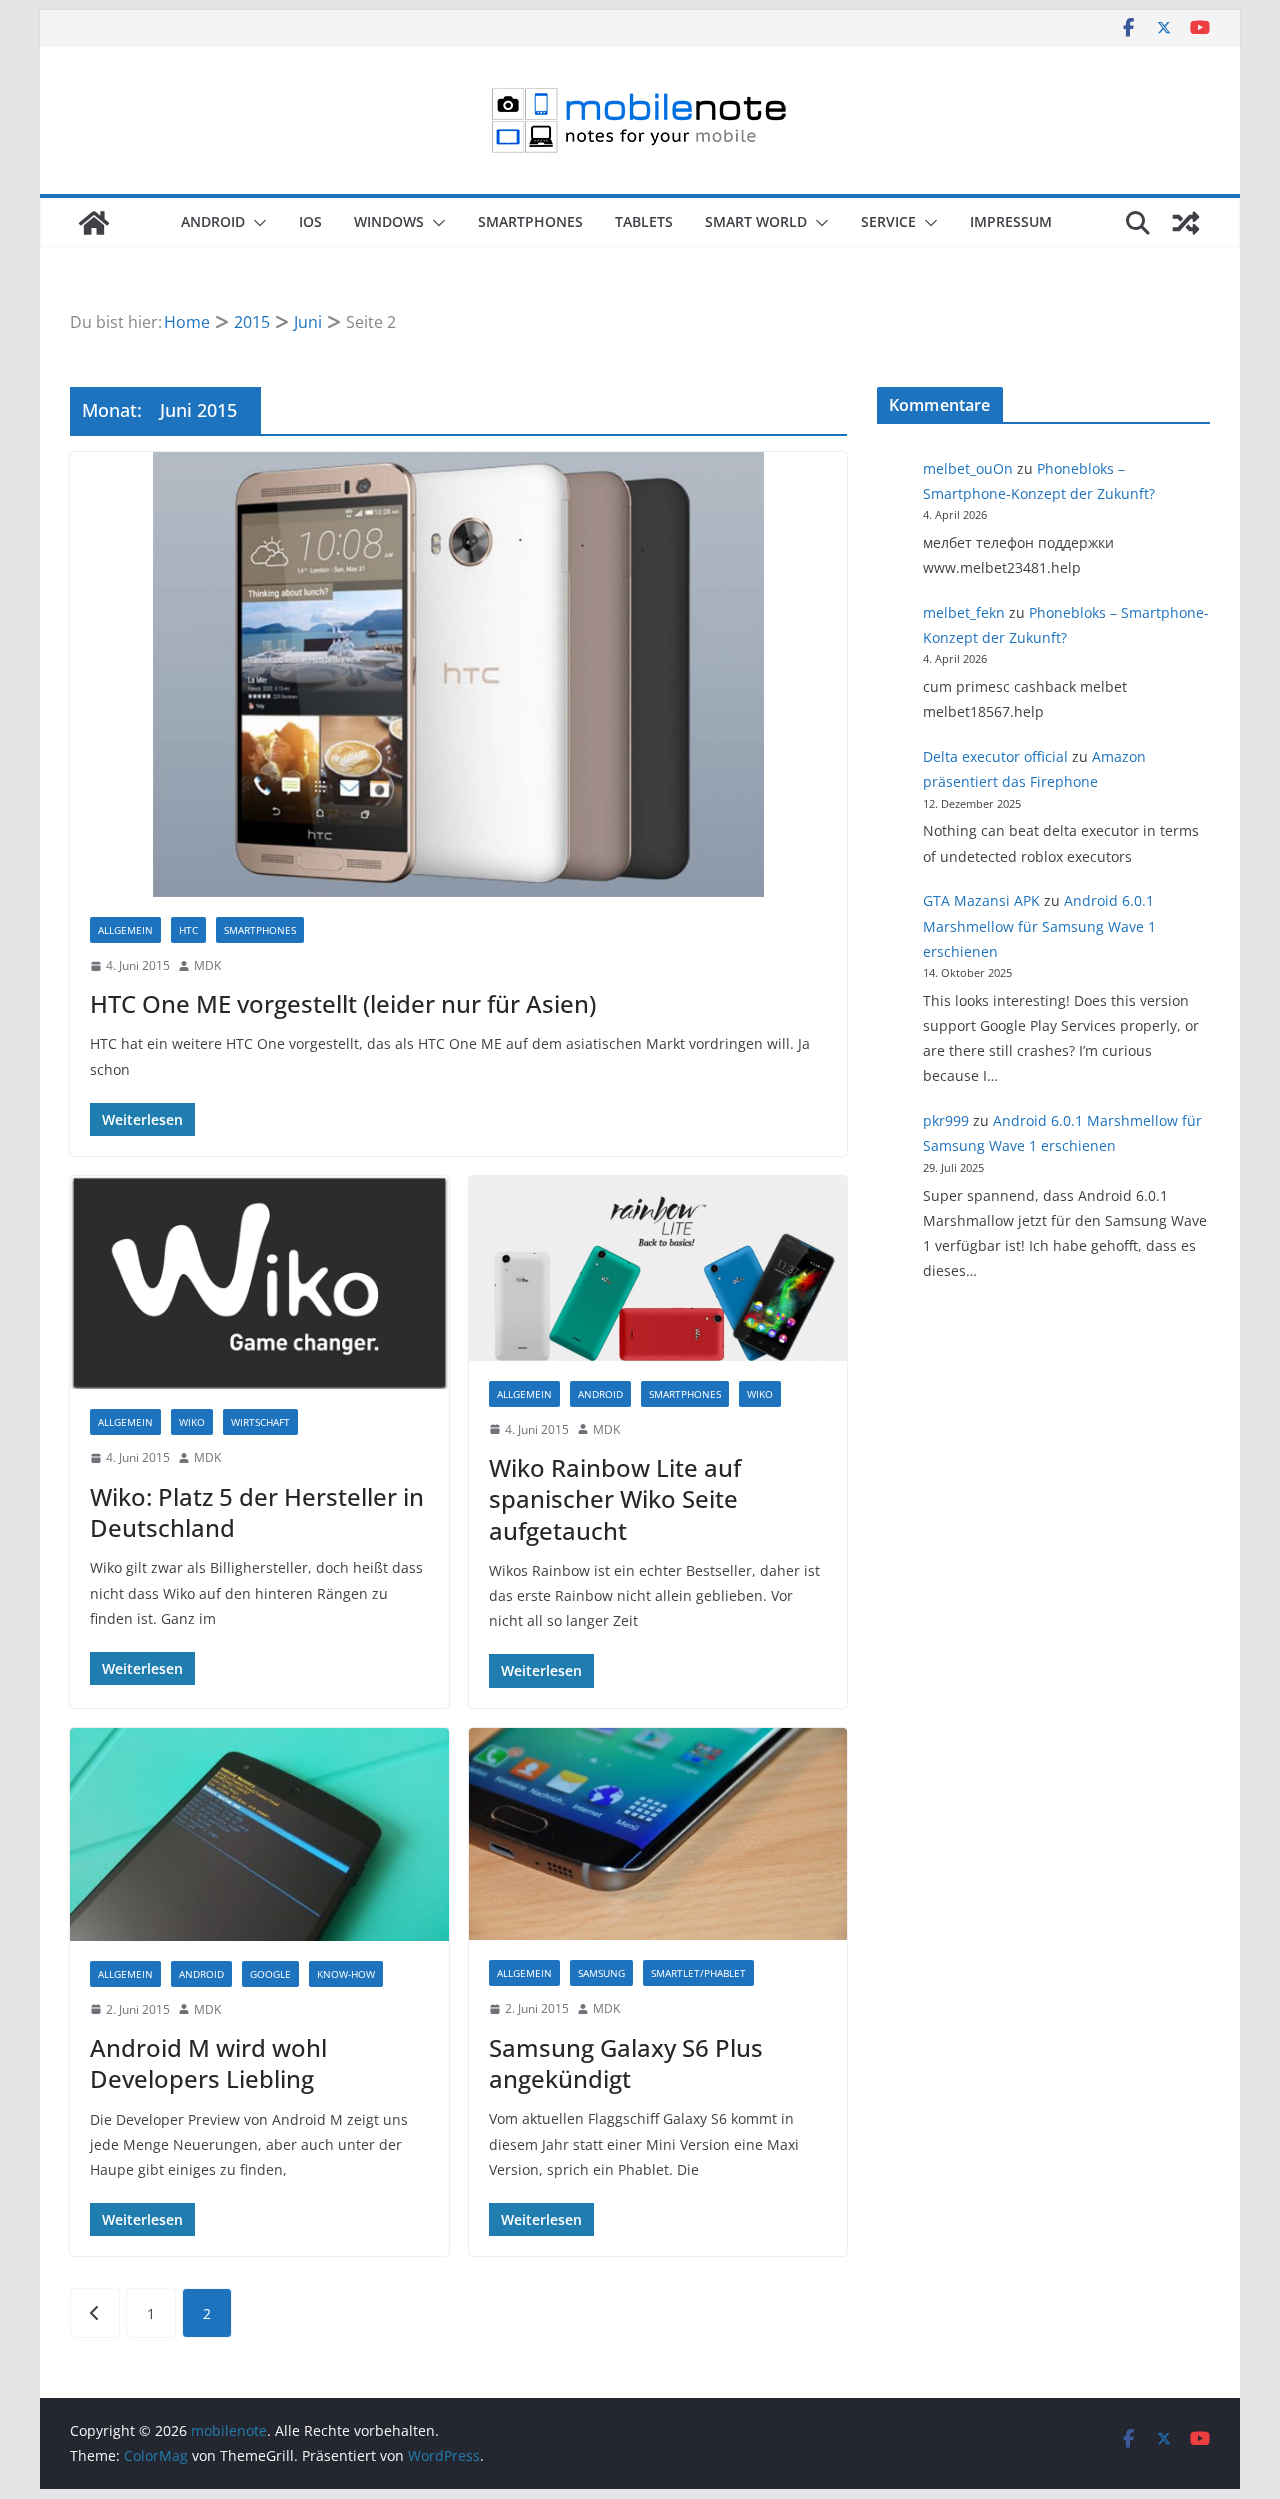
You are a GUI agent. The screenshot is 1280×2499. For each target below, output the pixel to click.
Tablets (644, 221)
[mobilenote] (94, 223)
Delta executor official (995, 756)
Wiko (192, 1422)
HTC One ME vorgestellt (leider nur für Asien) (343, 1003)
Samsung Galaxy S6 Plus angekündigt (626, 2063)
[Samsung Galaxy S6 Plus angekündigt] (658, 1834)
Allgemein (125, 930)
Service (888, 221)
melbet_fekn (964, 612)
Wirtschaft (260, 1422)
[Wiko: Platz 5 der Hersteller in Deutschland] (259, 1282)
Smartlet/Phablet (698, 1973)
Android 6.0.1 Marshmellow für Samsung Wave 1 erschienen (1039, 925)
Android (213, 221)
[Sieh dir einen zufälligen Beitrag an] (1186, 223)
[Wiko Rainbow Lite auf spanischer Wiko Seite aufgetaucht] (658, 1268)
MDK (207, 965)
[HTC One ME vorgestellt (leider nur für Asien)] (458, 674)
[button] (256, 223)
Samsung (601, 1973)
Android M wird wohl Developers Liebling (208, 2063)
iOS (310, 221)
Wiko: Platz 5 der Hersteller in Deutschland (257, 1512)
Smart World (756, 221)
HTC (188, 930)
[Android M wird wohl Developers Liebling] (259, 1834)
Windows (389, 221)
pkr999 (946, 1120)
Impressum (1011, 221)
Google (270, 1974)
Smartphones (530, 221)
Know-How (346, 1974)
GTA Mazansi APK (981, 900)
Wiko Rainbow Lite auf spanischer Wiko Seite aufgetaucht (615, 1498)
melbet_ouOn (968, 468)
